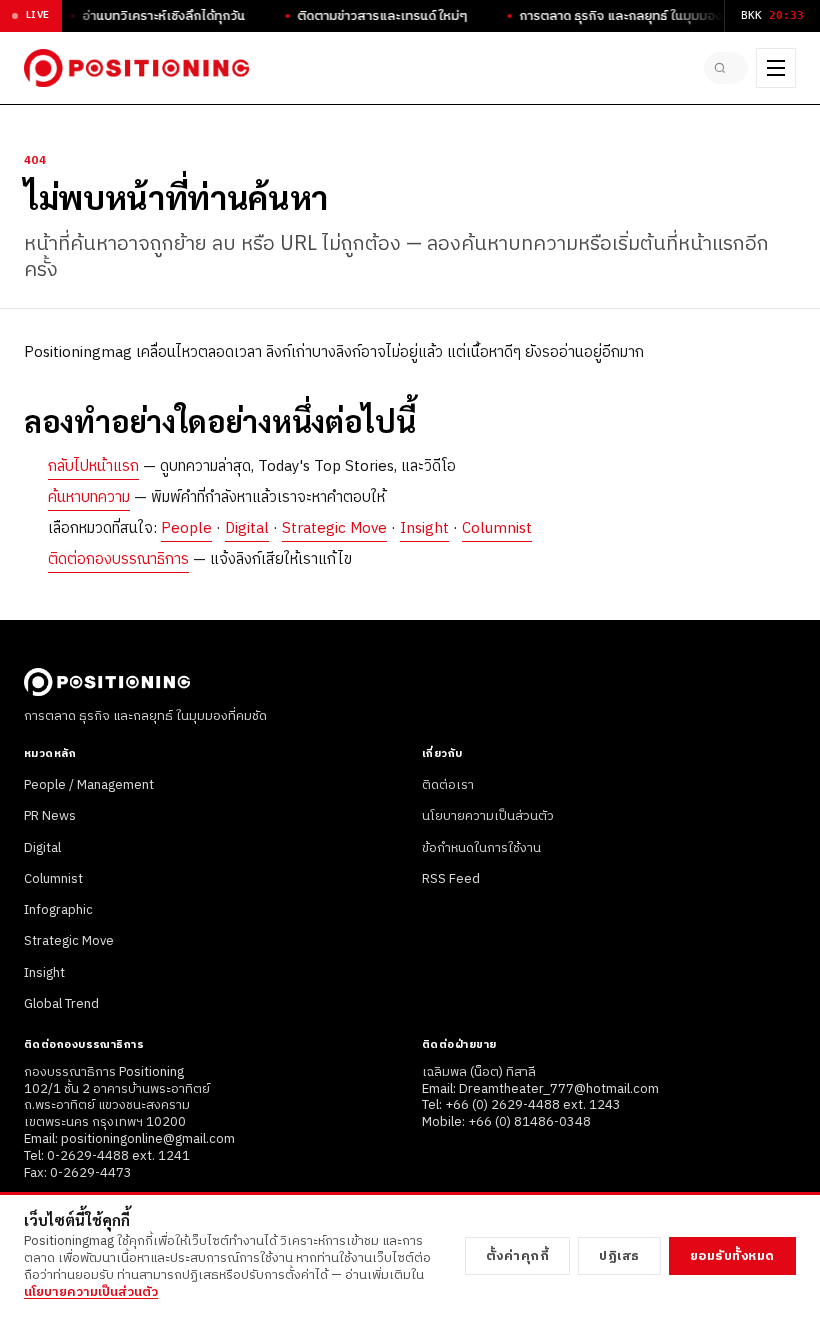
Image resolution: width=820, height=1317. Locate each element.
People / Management (89, 785)
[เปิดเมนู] (776, 68)
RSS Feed (451, 879)
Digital (247, 528)
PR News (50, 816)
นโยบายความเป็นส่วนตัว (488, 816)
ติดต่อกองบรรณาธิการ (118, 559)
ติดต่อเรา (448, 785)
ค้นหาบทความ (89, 497)
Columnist (497, 528)
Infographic (58, 910)
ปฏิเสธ (619, 1256)
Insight (424, 528)
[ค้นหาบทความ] (726, 68)
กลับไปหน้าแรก (93, 466)
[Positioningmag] (136, 68)
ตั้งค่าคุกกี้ (518, 1256)
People (186, 528)
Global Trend (61, 1004)
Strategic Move (334, 528)
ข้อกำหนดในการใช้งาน (481, 848)
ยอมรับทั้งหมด (732, 1256)
